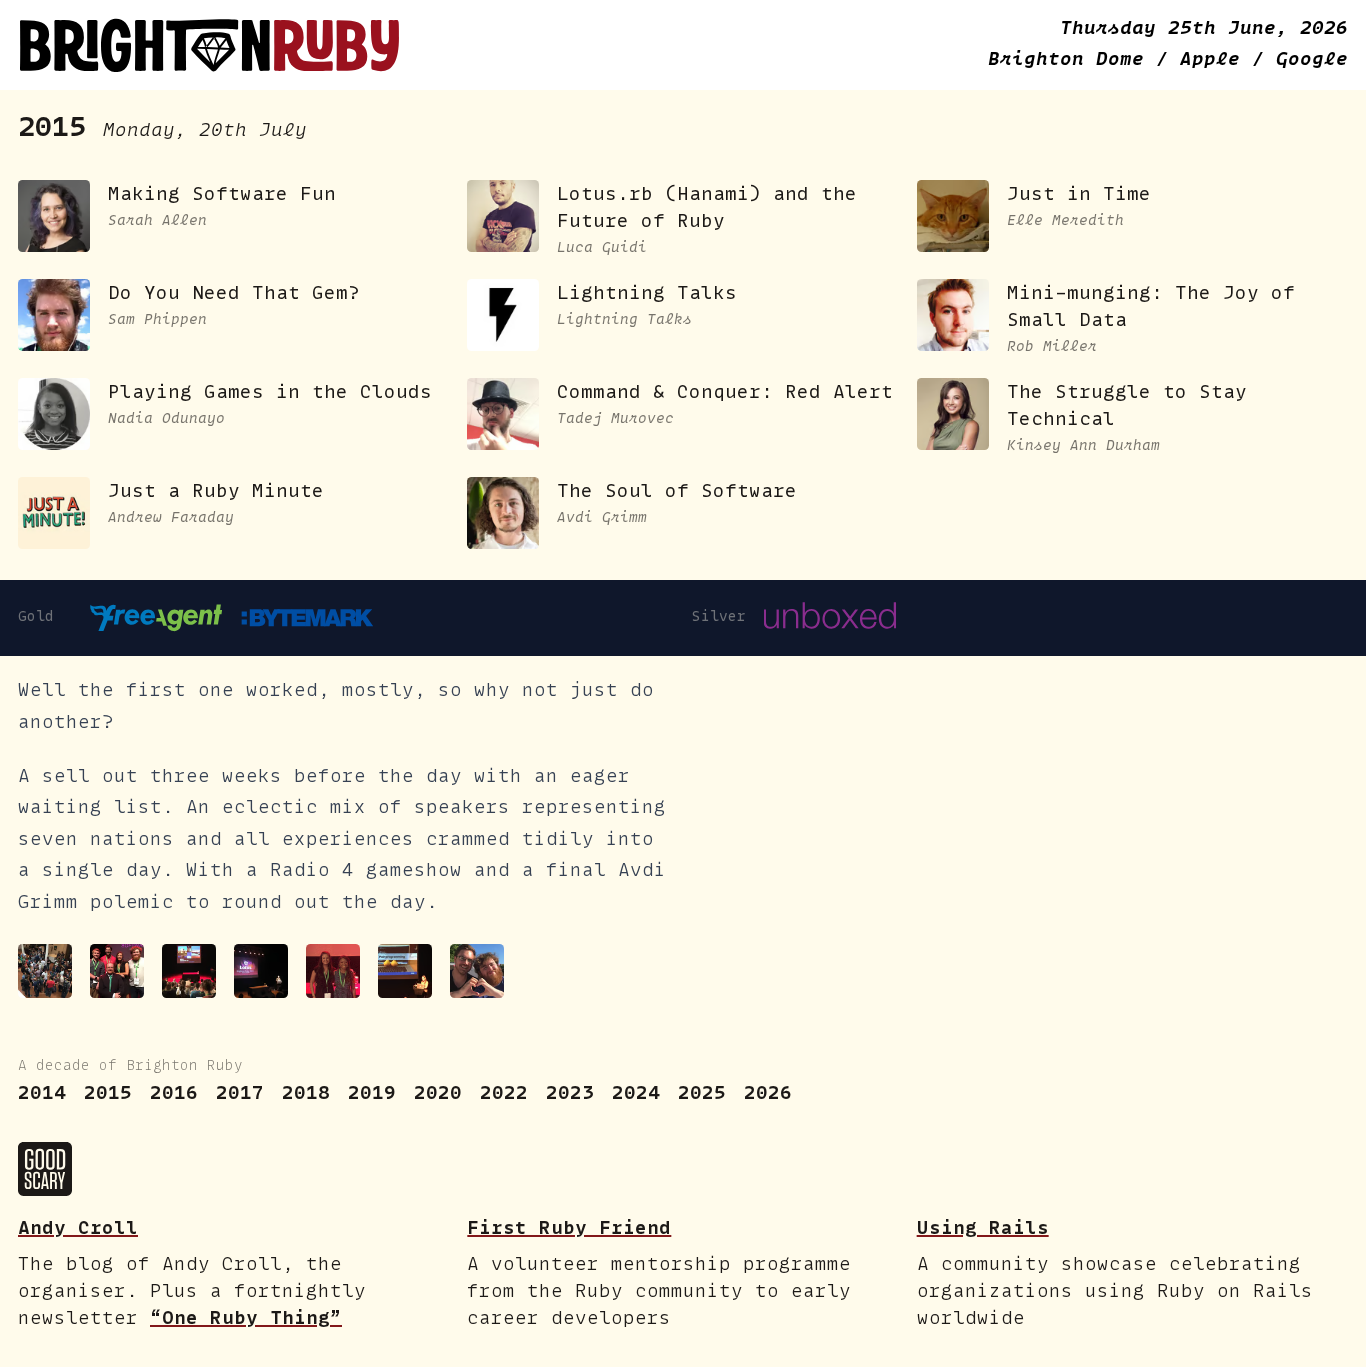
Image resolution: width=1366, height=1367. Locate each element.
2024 (636, 1092)
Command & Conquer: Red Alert (725, 391)
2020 (438, 1092)
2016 (174, 1092)
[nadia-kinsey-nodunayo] (333, 971)
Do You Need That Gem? (234, 292)
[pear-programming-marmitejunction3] (405, 971)
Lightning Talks (647, 292)
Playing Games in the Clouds (270, 391)
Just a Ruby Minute (216, 490)
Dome (1072, 58)
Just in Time (1079, 193)
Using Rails (983, 1227)
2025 (702, 1092)
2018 (306, 1092)
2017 (240, 1092)
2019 (372, 1092)
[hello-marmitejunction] (189, 971)
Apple (1216, 58)
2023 (570, 1092)
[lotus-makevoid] (261, 971)
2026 (768, 1092)
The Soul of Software (677, 490)
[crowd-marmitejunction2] (45, 971)
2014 (42, 1092)
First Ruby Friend (569, 1227)
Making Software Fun (222, 193)
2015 (108, 1092)
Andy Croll (78, 1227)
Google (1312, 58)
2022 (504, 1092)
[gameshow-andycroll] (117, 971)
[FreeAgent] (156, 618)
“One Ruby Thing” (246, 1317)
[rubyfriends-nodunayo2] (477, 971)
